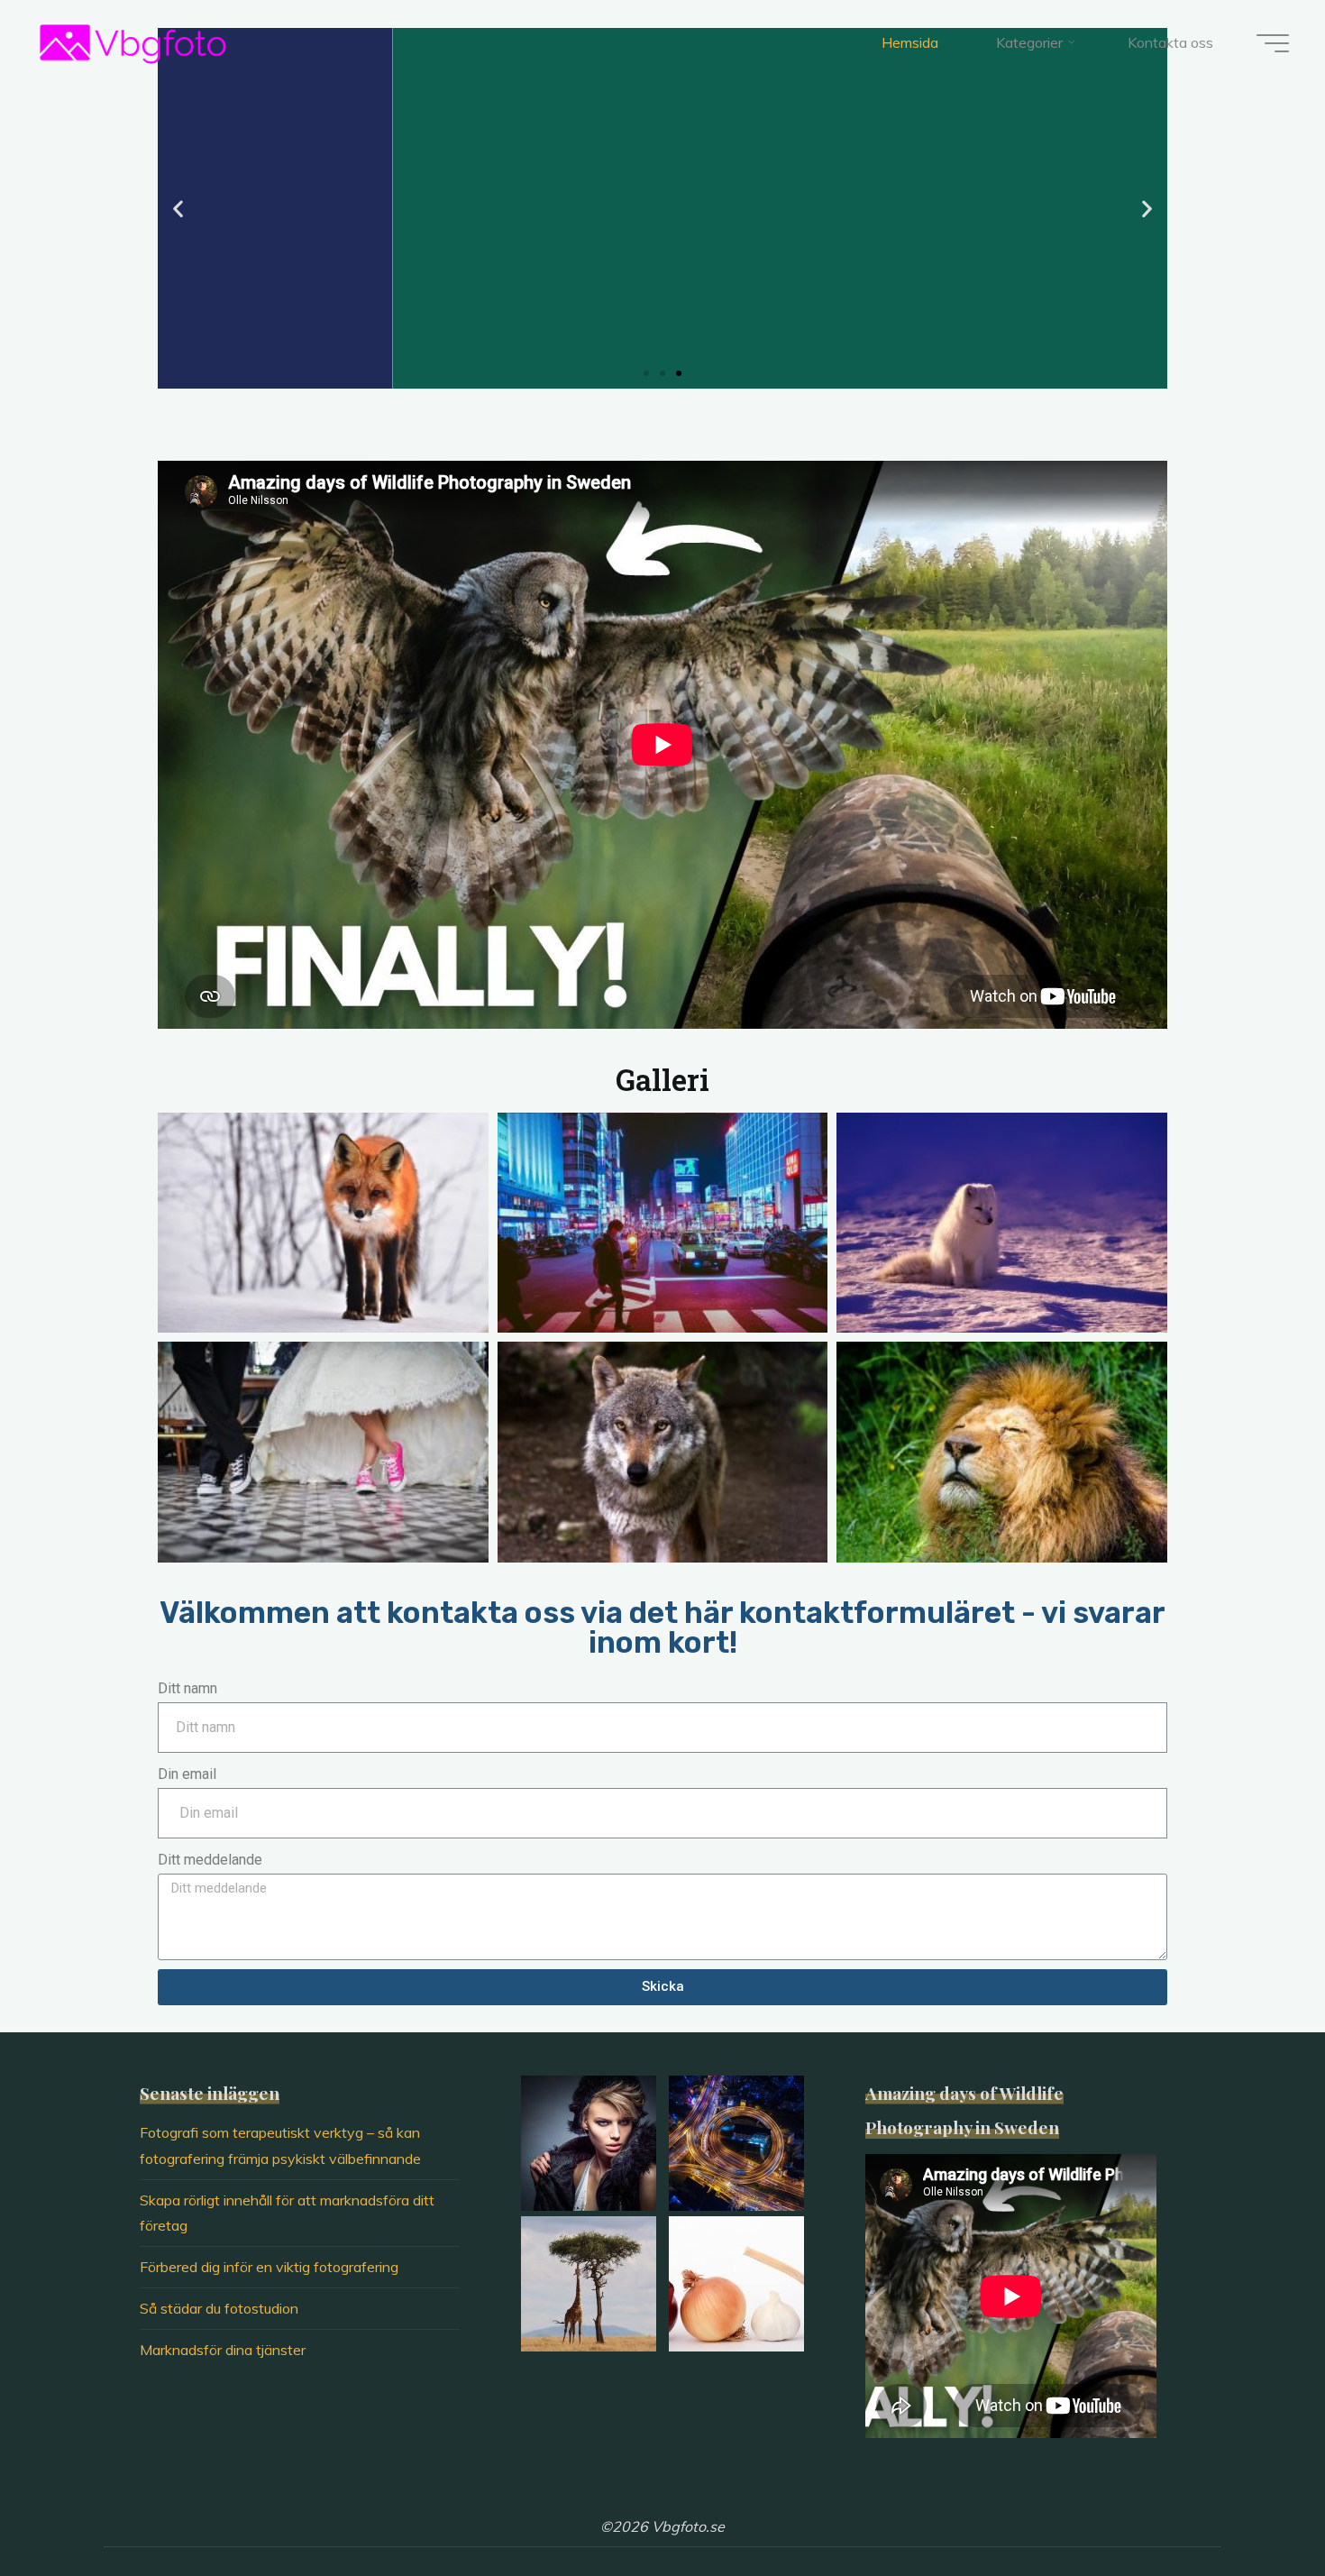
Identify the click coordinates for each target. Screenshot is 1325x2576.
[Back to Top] (1255, 2506)
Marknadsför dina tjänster (223, 2350)
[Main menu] (1273, 43)
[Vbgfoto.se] (133, 42)
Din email (187, 1774)
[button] (646, 373)
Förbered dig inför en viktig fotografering (269, 2267)
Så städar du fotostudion (219, 2308)
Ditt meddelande (210, 1860)
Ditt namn (187, 1688)
